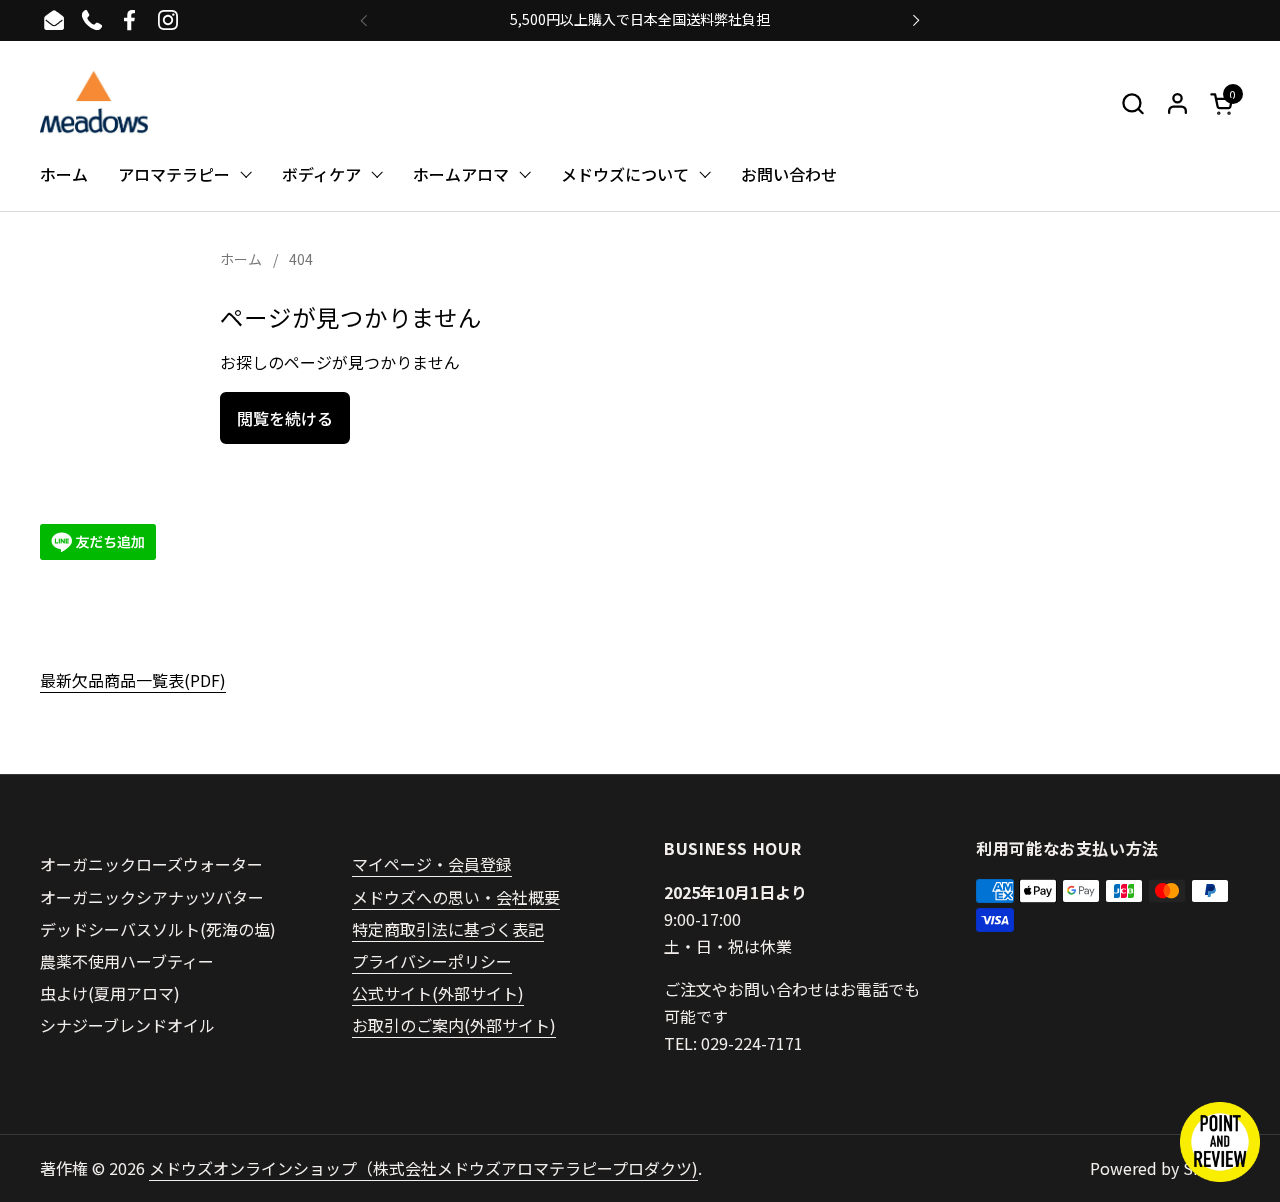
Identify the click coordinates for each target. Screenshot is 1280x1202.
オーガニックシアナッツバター (152, 897)
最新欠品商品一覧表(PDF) (133, 680)
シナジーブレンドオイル (127, 1025)
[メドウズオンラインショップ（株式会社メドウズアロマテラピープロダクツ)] (94, 103)
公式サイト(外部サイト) (438, 993)
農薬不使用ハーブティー (127, 961)
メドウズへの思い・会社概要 (456, 897)
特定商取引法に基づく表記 (448, 929)
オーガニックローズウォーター (151, 864)
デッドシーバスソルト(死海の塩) (158, 929)
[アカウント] (1177, 103)
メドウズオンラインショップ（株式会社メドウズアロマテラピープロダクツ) (423, 1168)
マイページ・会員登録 (432, 864)
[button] (1132, 103)
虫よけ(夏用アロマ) (110, 993)
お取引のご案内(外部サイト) (454, 1025)
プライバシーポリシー (432, 961)
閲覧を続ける (285, 418)
